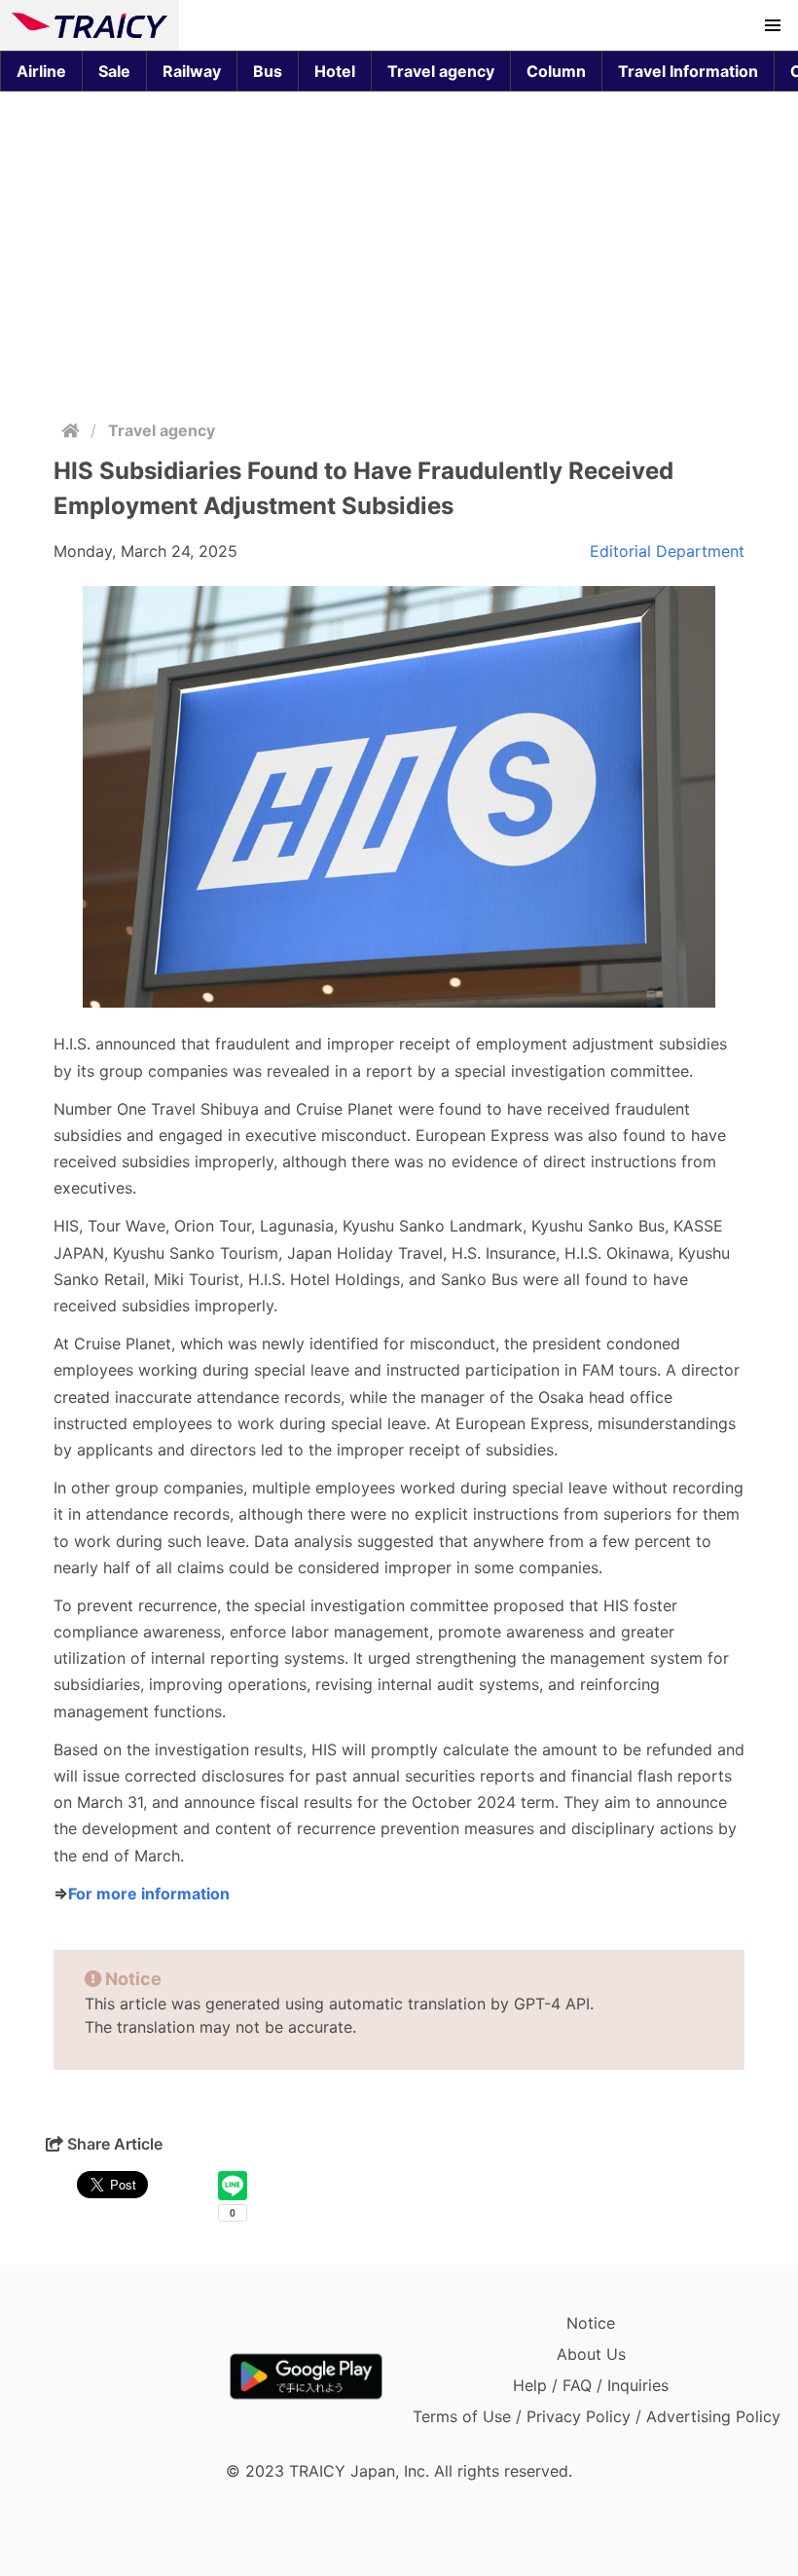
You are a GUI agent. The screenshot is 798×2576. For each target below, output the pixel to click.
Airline (41, 71)
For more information (149, 1894)
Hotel (335, 71)
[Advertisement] (399, 251)
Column (556, 71)
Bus (268, 71)
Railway (192, 71)
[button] (773, 25)
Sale (114, 71)
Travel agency (441, 71)
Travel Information (688, 71)
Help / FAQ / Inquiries (591, 2385)
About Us (591, 2354)
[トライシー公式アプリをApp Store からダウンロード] (125, 2376)
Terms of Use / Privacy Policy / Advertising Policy (597, 2416)
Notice (591, 2323)
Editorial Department (667, 551)
